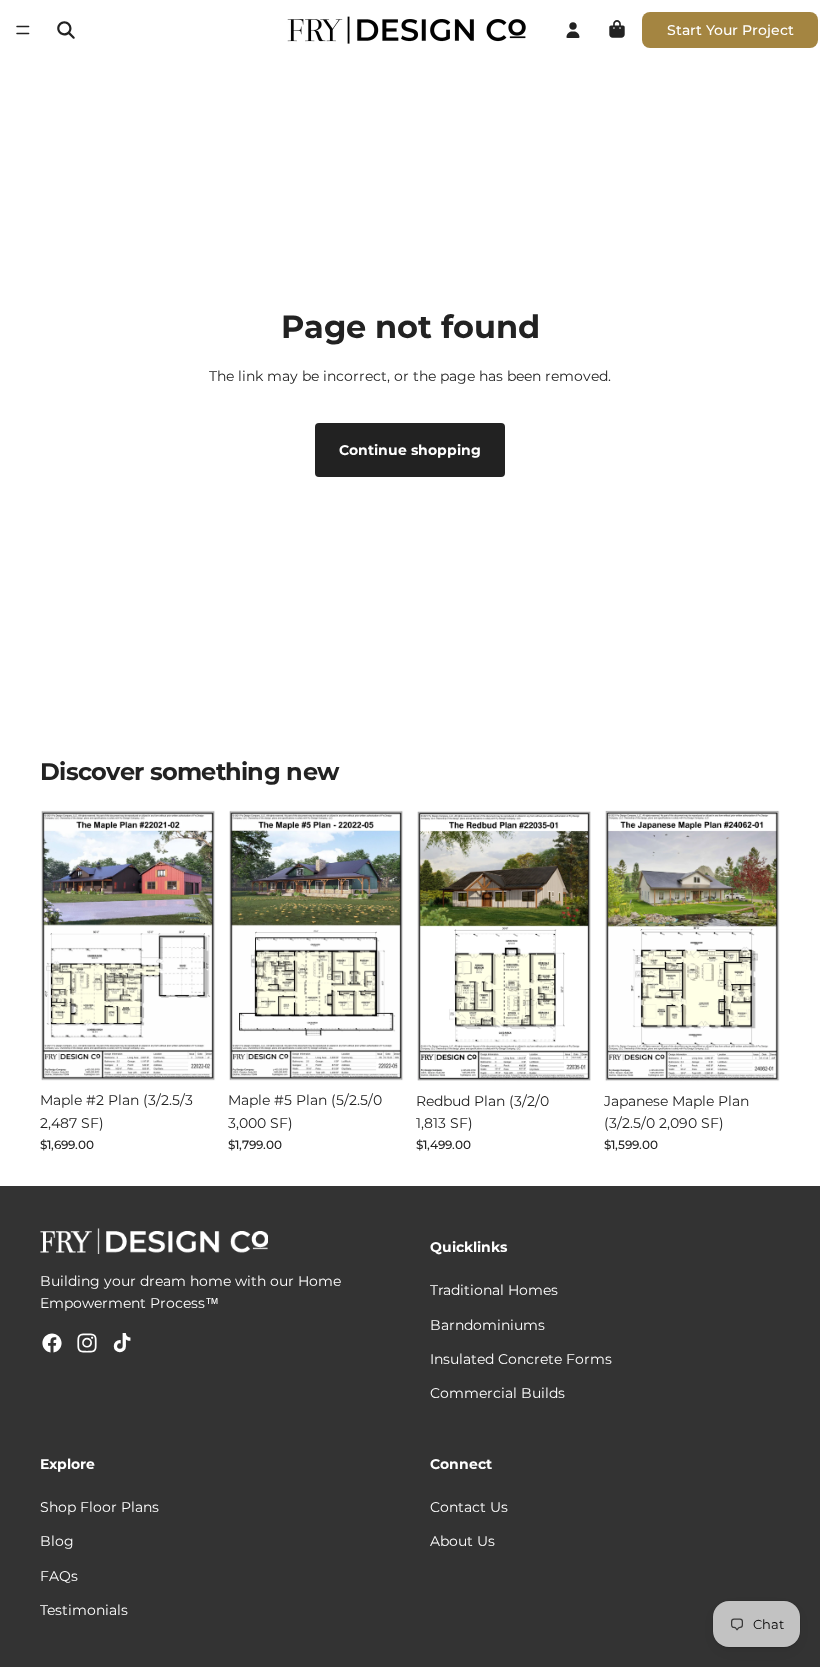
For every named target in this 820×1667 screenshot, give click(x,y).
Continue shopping (410, 450)
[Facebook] (52, 1343)
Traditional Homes (494, 1291)
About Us (462, 1542)
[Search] (66, 30)
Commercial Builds (497, 1394)
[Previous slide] (62, 946)
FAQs (59, 1576)
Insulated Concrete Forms (521, 1359)
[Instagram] (87, 1343)
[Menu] (23, 30)
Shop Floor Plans (99, 1507)
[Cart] (617, 30)
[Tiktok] (122, 1343)
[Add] (185, 1051)
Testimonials (84, 1610)
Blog (57, 1542)
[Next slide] (194, 946)
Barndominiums (487, 1325)
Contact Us (469, 1507)
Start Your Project (730, 30)
